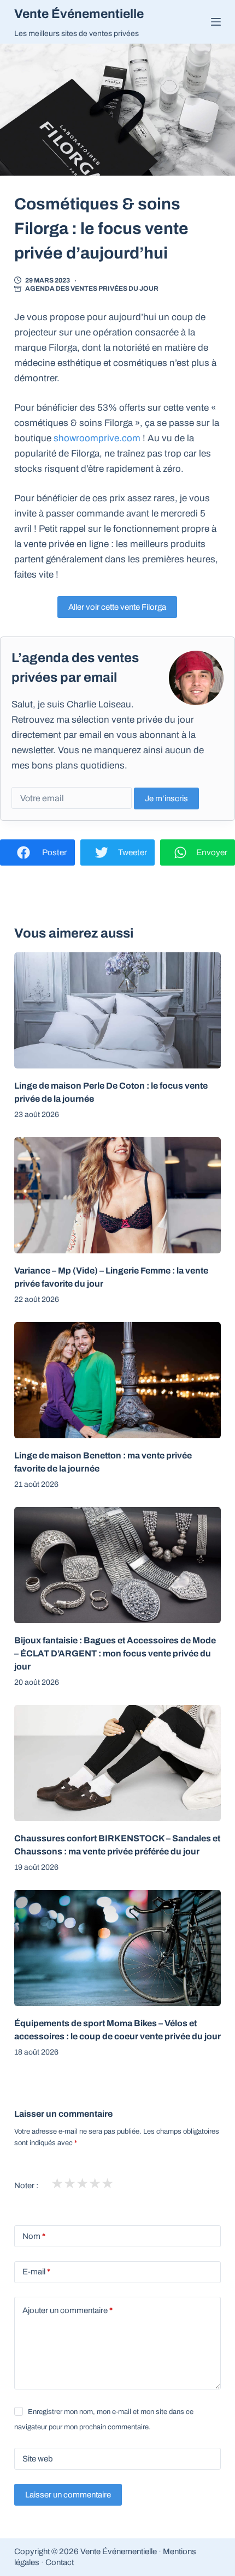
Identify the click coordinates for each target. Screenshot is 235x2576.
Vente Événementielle (79, 14)
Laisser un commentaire (68, 2495)
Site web (38, 2459)
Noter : (26, 2185)
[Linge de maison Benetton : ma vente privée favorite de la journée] (117, 1380)
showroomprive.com (97, 438)
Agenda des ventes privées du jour (92, 289)
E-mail (36, 2272)
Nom (34, 2236)
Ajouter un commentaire (67, 2310)
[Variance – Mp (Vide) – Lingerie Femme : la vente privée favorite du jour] (117, 1195)
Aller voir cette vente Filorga (117, 607)
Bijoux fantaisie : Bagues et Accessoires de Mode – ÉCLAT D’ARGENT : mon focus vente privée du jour (115, 1653)
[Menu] (216, 22)
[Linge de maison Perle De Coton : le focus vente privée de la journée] (117, 1010)
